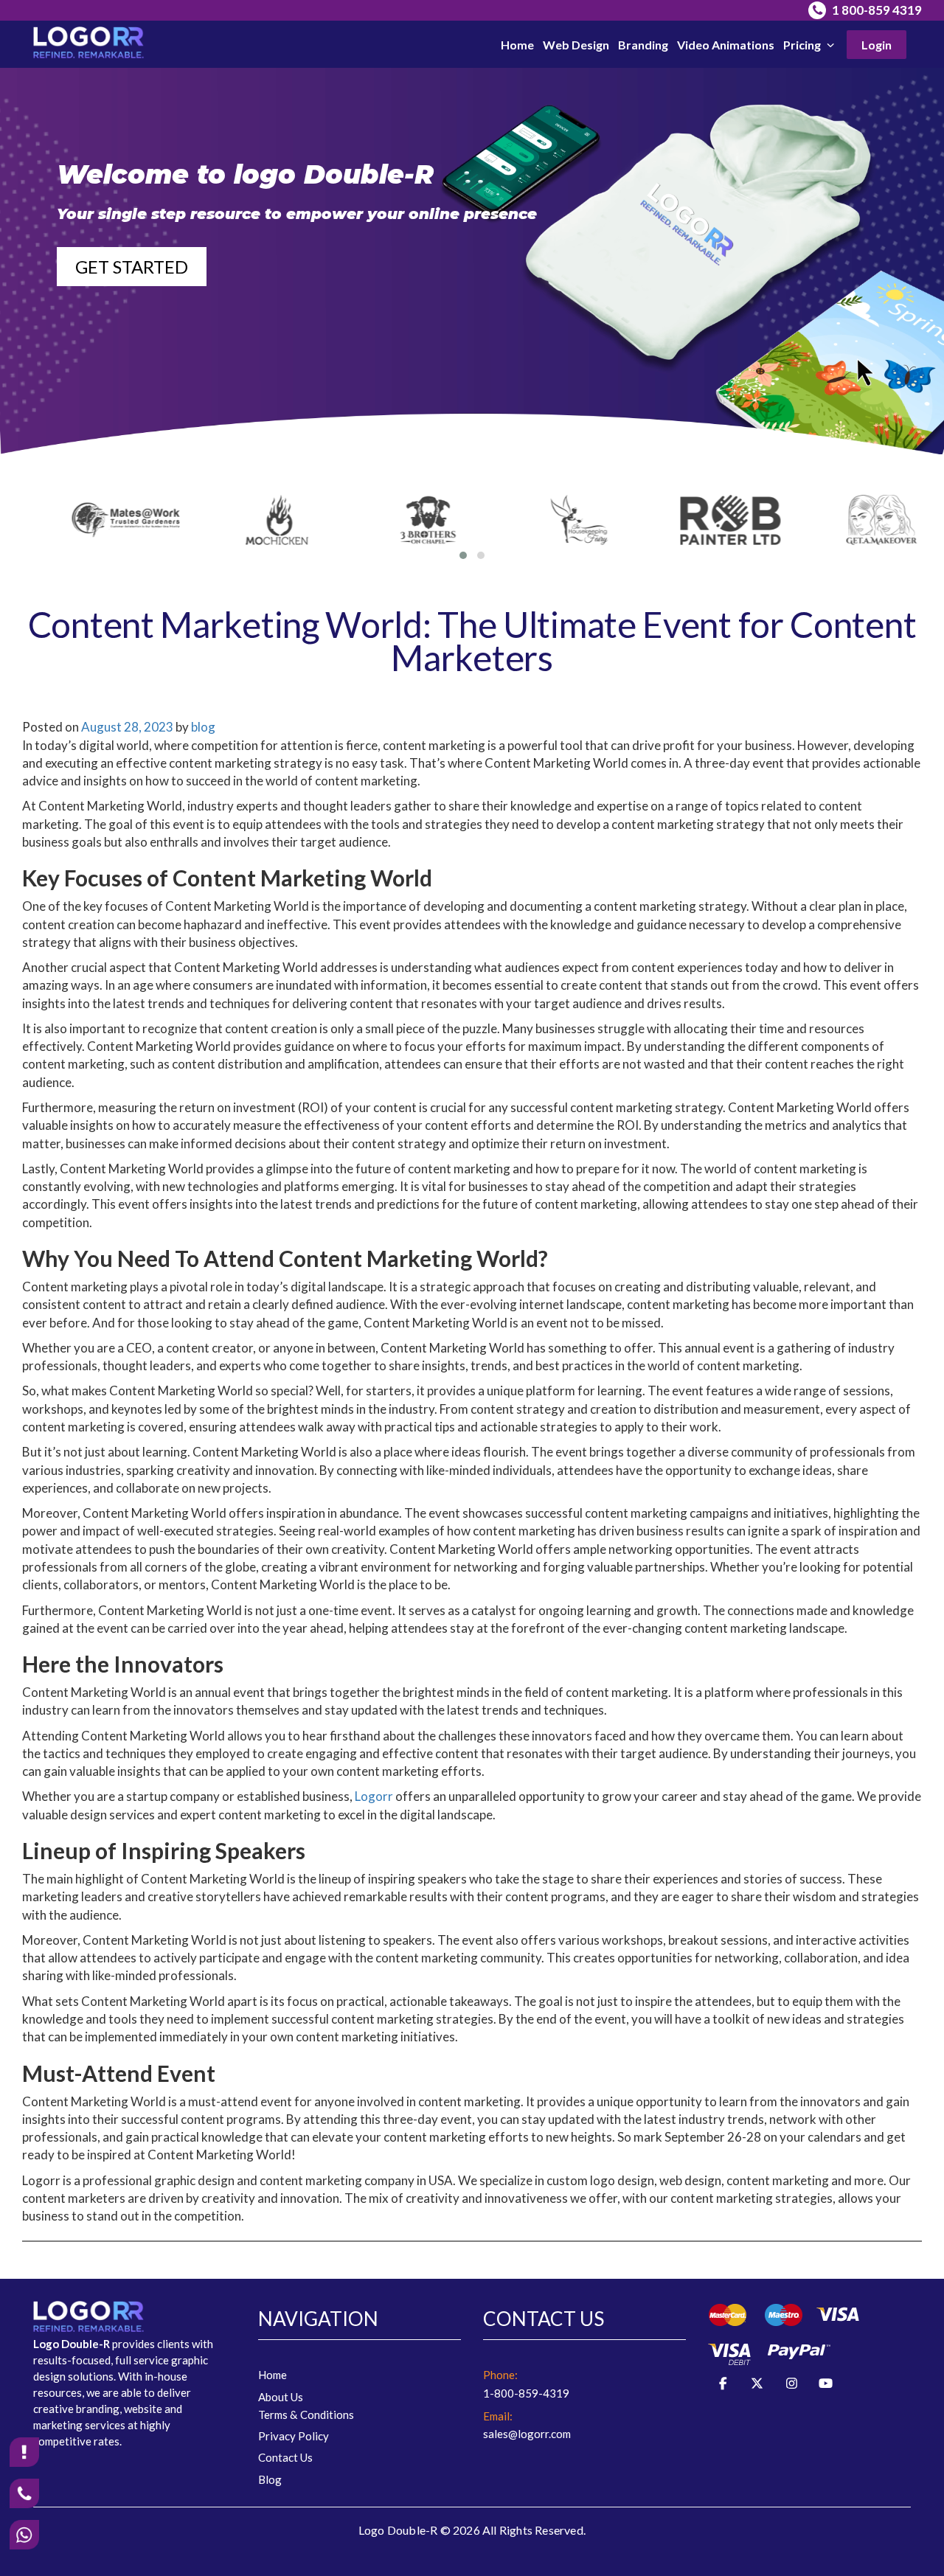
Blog (270, 2479)
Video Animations (726, 45)
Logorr (375, 1796)
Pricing (803, 45)
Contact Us (285, 2457)
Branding (643, 45)
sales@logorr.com (527, 2434)
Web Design (576, 45)
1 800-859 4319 (876, 10)
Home (517, 45)
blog (203, 727)
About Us (281, 2397)
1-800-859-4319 (526, 2393)
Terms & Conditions (306, 2414)
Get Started (132, 267)
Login (877, 45)
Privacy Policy (294, 2436)
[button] (463, 555)
